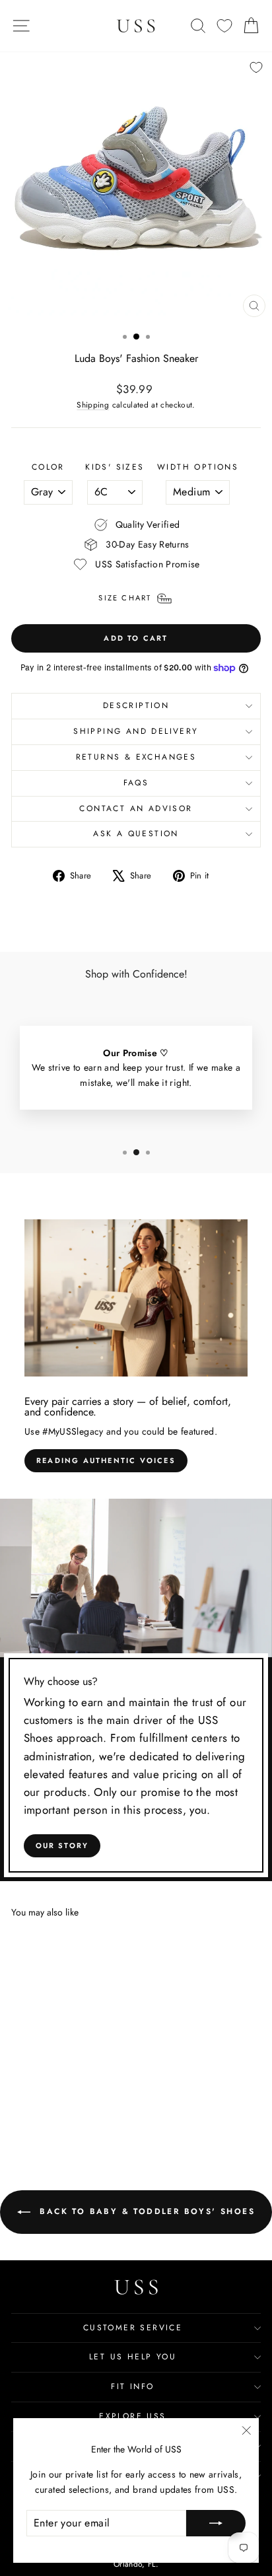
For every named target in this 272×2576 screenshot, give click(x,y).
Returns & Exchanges (136, 757)
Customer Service (133, 2328)
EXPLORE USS (132, 2416)
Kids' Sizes (115, 467)
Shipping (93, 405)
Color (48, 467)
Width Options (198, 467)
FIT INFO (132, 2386)
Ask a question (136, 834)
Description (136, 705)
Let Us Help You (133, 2357)
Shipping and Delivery (136, 731)
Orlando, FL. (136, 2564)
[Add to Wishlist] (256, 67)
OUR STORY (62, 1845)
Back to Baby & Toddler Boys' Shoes (145, 2211)
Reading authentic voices (106, 1460)
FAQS (136, 783)
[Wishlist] (224, 26)
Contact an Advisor (136, 808)
